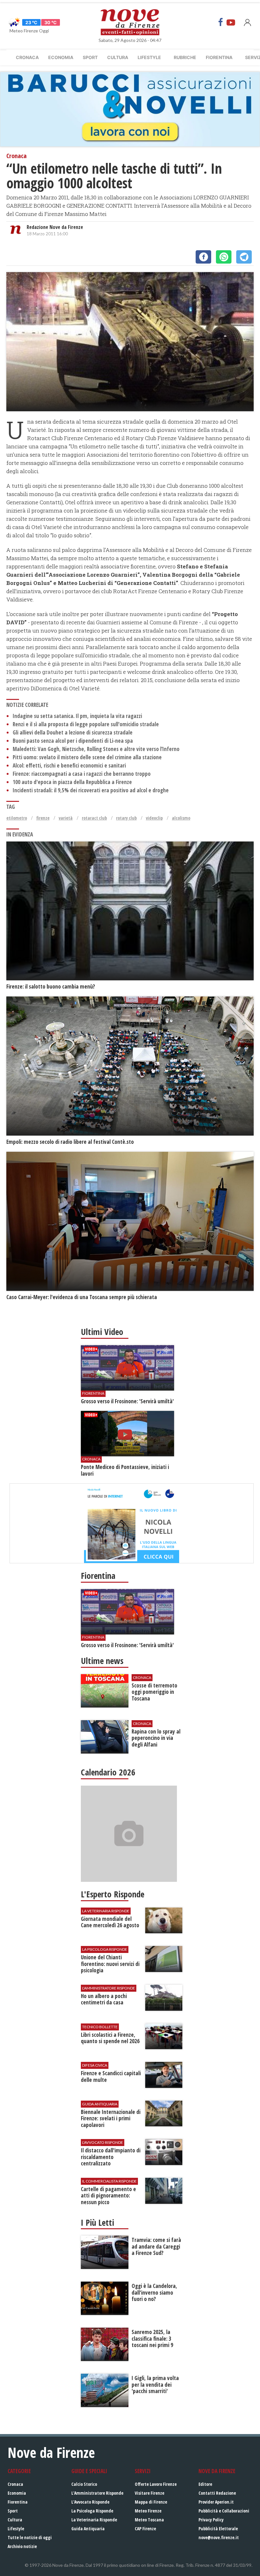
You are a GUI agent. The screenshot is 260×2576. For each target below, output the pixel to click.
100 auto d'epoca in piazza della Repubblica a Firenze (72, 782)
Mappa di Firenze (151, 2502)
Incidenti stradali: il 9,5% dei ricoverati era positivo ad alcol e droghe (91, 790)
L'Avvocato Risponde (90, 2502)
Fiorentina (219, 57)
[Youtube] (231, 22)
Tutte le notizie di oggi (30, 2537)
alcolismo (181, 818)
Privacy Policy (211, 2520)
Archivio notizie (22, 2546)
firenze (43, 818)
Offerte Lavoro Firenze (156, 2484)
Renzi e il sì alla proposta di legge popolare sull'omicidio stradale (86, 724)
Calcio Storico (84, 2484)
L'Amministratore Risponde (97, 2493)
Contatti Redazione (217, 2493)
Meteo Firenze (148, 2511)
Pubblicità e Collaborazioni (224, 2511)
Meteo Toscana (149, 2520)
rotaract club (94, 818)
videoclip (154, 818)
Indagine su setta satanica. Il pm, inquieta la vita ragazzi (77, 716)
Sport (90, 57)
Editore (205, 2484)
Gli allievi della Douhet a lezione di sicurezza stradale (73, 732)
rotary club (126, 818)
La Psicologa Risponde (92, 2511)
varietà (66, 818)
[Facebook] (221, 22)
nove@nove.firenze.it (219, 2537)
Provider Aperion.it (216, 2502)
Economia (61, 57)
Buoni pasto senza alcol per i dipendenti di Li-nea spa (73, 741)
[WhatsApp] (224, 257)
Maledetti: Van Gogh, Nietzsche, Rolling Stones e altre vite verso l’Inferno (96, 749)
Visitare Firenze (149, 2493)
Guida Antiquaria (88, 2529)
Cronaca (27, 57)
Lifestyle (149, 57)
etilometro (17, 818)
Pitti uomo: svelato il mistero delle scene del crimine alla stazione (87, 757)
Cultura (118, 57)
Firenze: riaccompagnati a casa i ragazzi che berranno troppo (82, 774)
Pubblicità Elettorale (218, 2529)
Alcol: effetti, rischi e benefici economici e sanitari (69, 765)
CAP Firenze (145, 2529)
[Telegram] (244, 257)
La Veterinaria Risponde (94, 2520)
